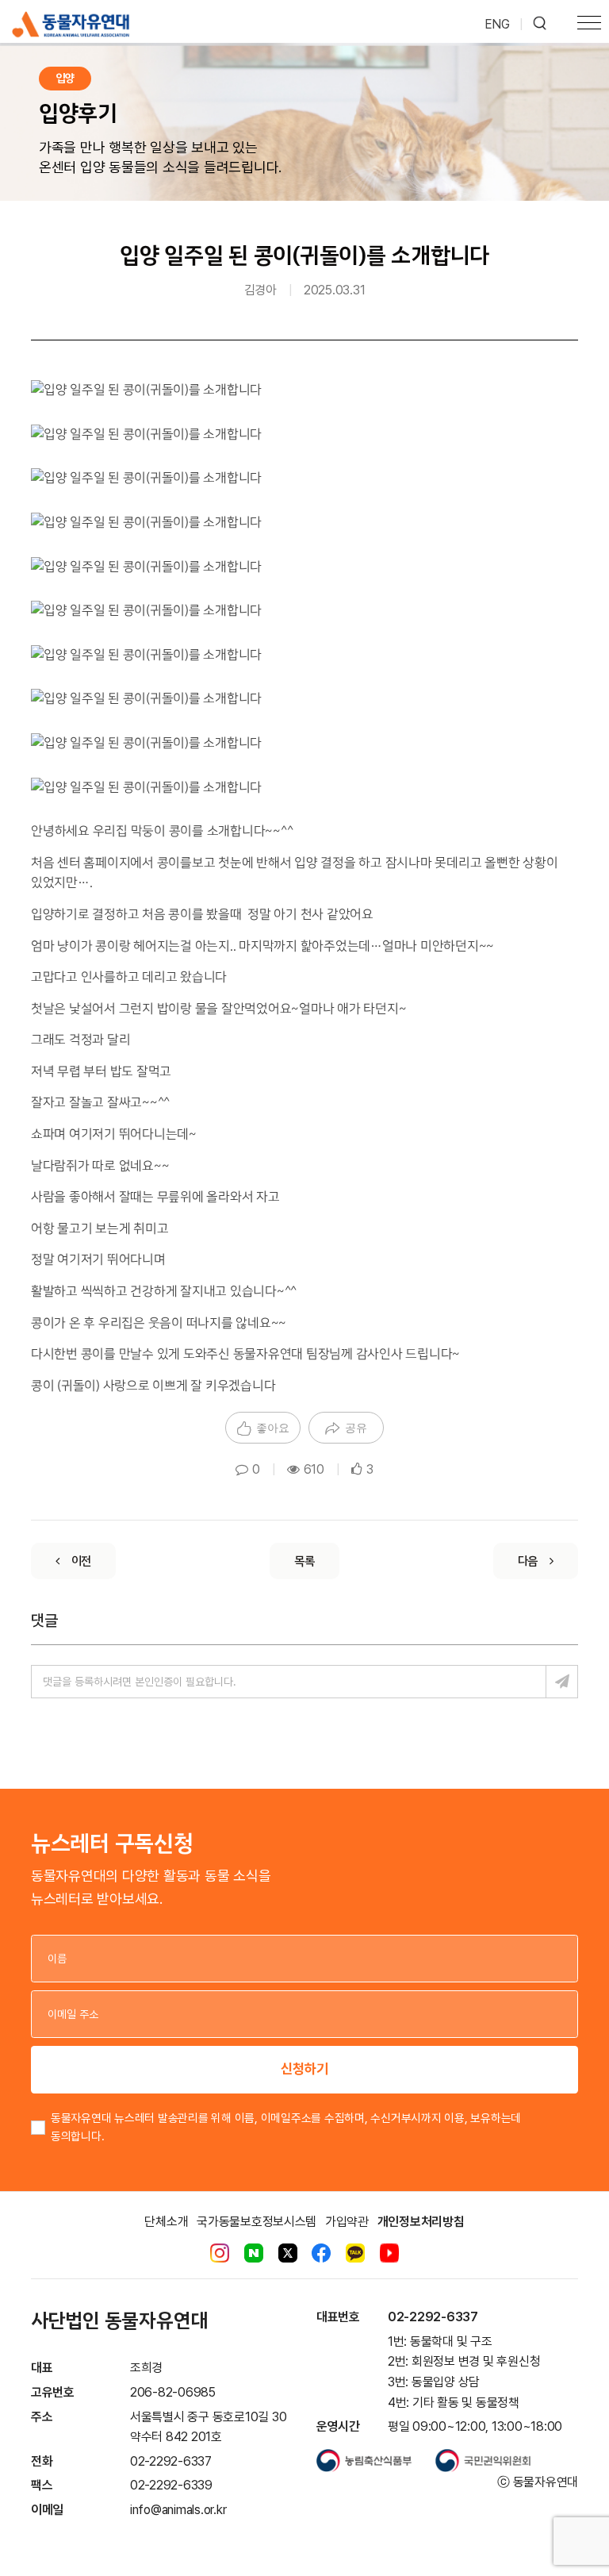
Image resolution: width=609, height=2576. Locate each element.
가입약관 (347, 2222)
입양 (65, 78)
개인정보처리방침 (421, 2222)
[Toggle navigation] (589, 25)
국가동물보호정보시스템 (257, 2222)
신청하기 (304, 2068)
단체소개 (166, 2222)
